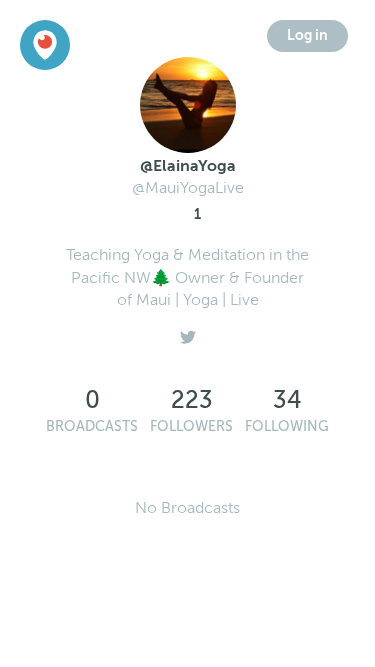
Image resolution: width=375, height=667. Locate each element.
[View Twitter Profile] (188, 333)
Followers (191, 426)
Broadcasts (92, 426)
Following (287, 426)
